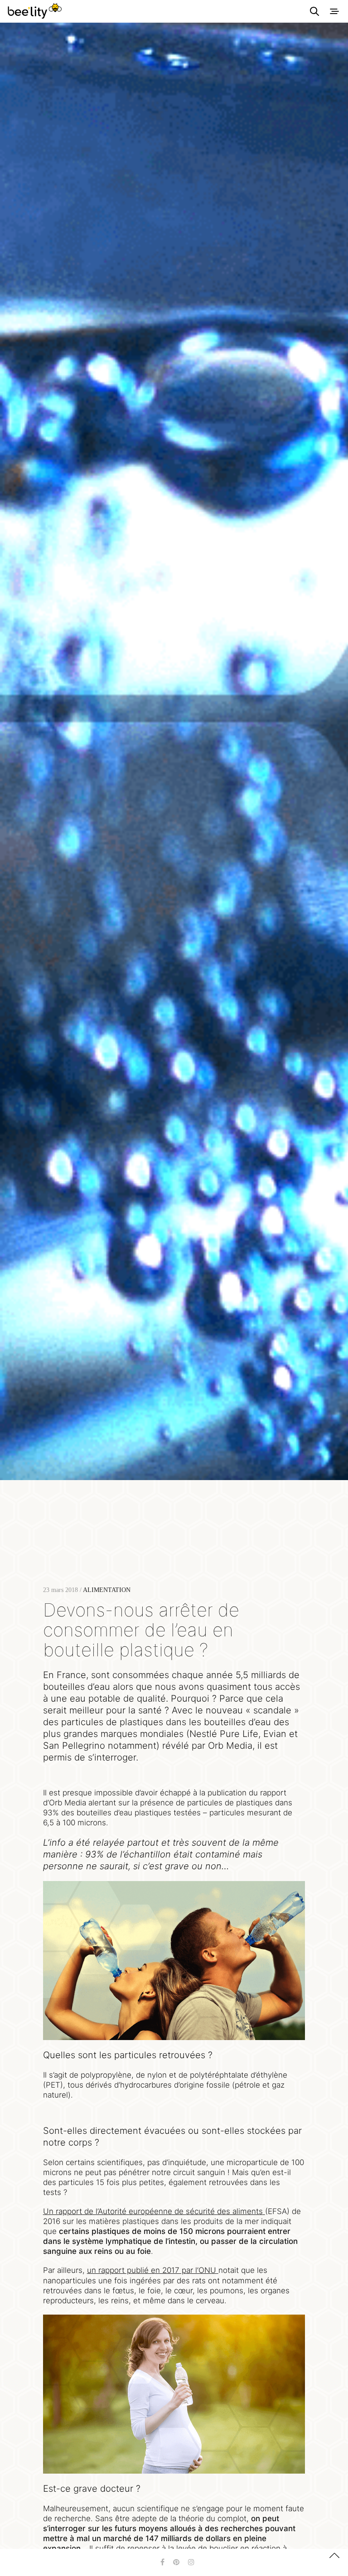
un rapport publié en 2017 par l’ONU (152, 2270)
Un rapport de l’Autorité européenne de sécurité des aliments (153, 2211)
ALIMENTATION (107, 1590)
